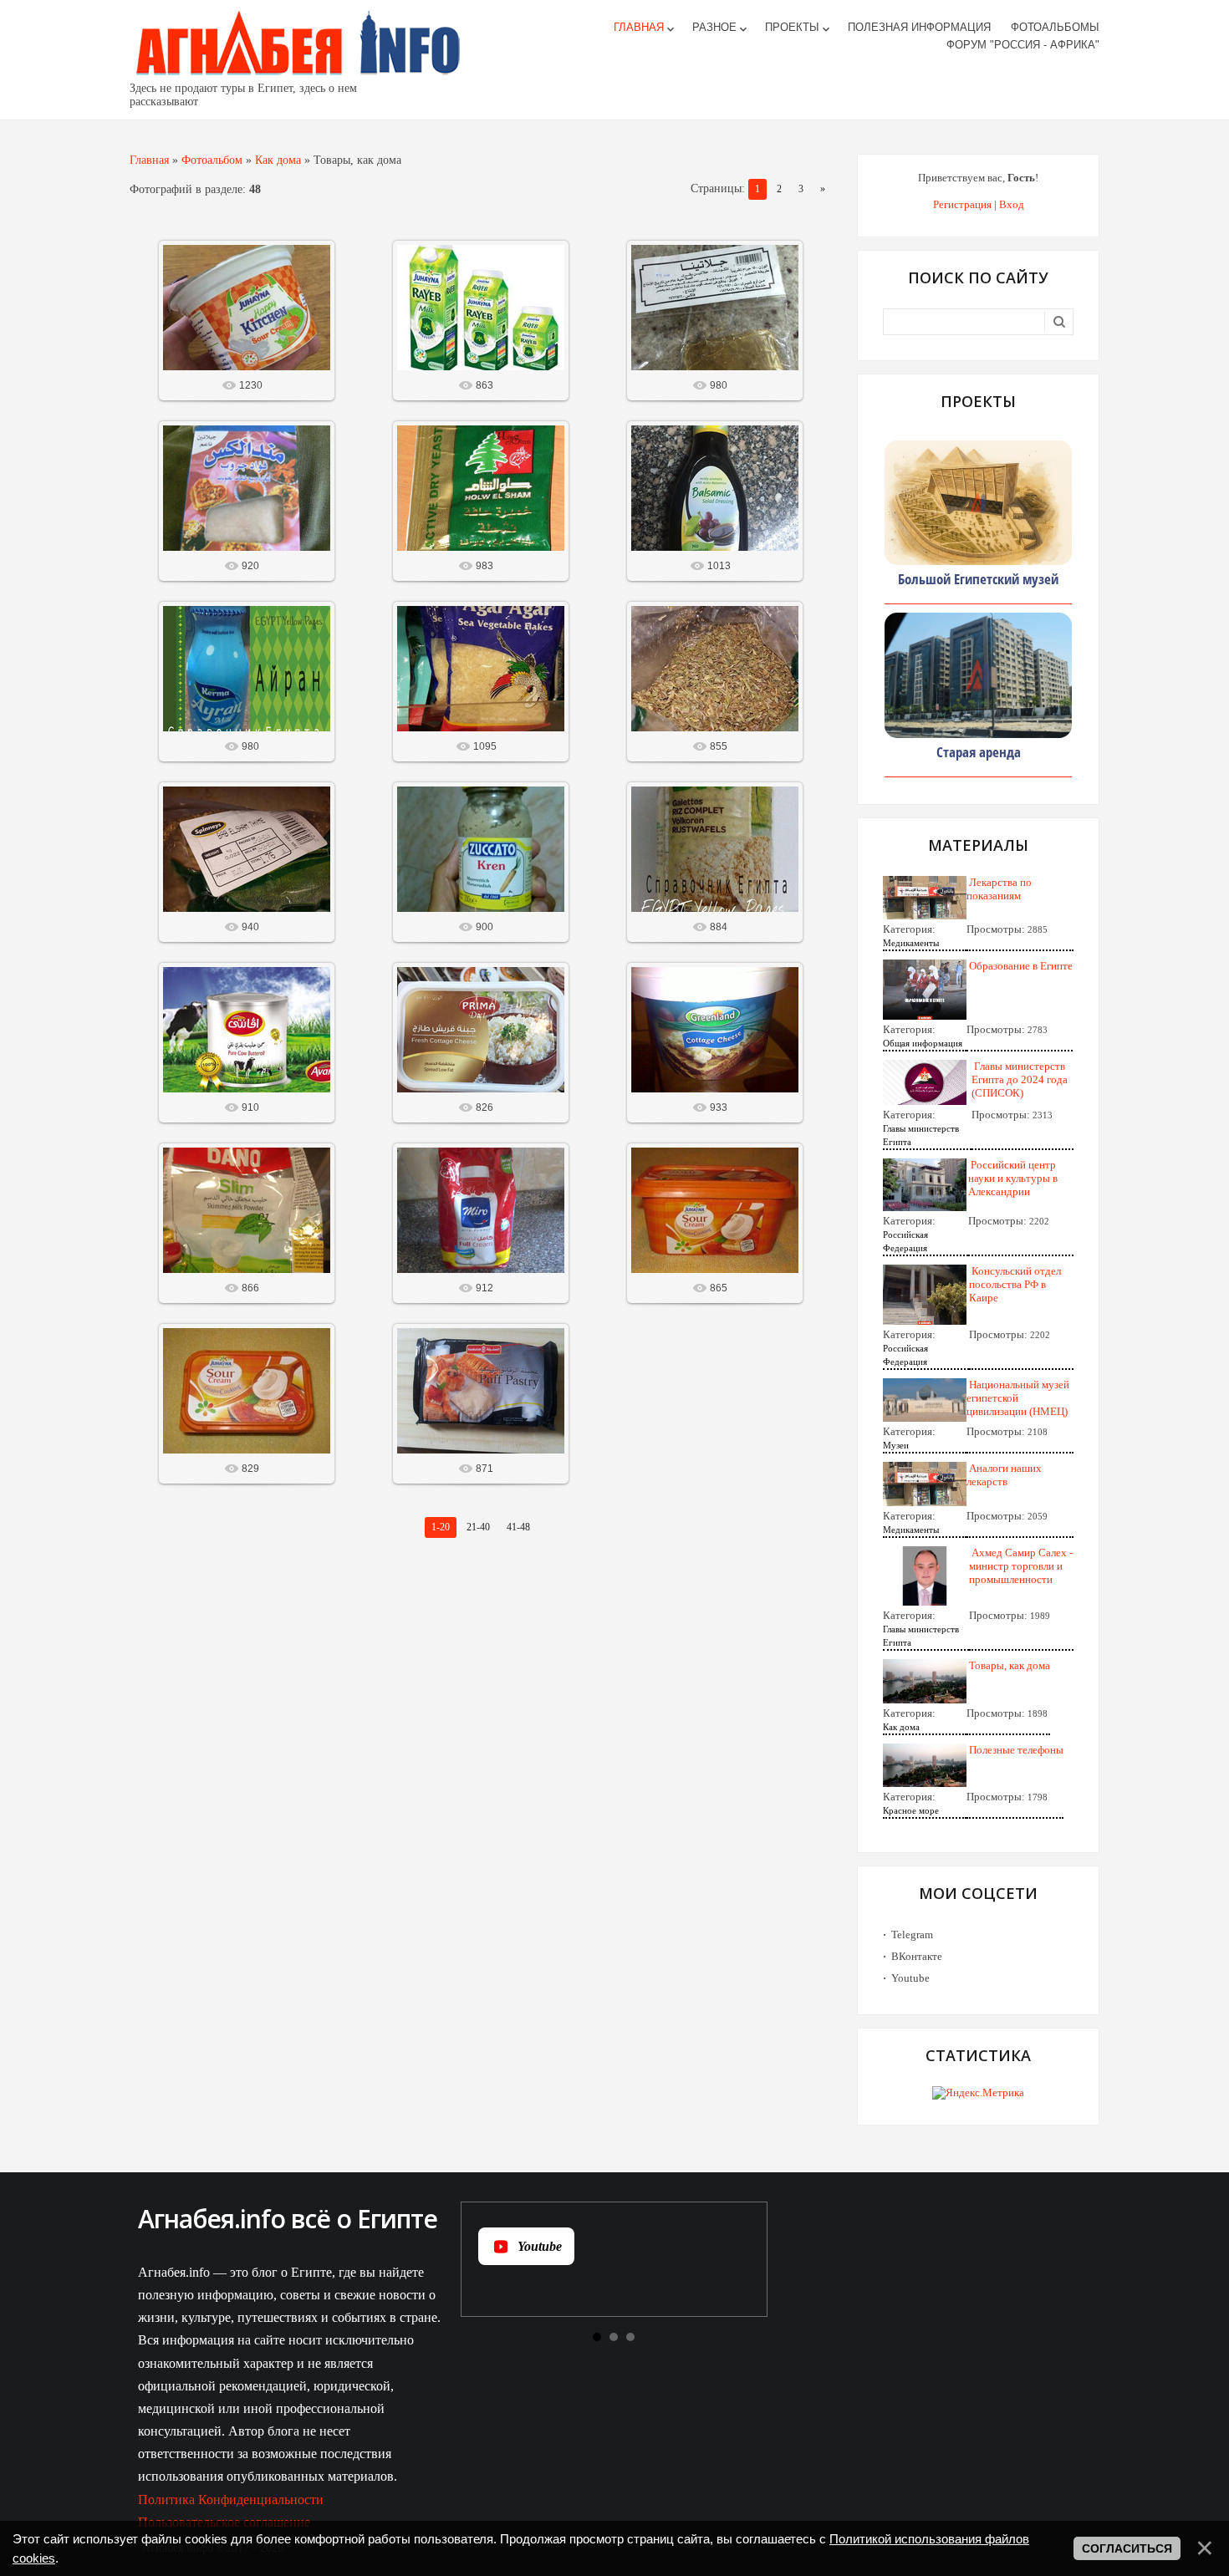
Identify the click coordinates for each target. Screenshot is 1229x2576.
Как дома (278, 160)
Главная (149, 160)
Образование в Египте (1021, 966)
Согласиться (1127, 2548)
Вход (1012, 204)
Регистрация (962, 204)
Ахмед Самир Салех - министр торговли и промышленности (1021, 1566)
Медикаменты (911, 943)
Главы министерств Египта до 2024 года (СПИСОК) (1020, 1079)
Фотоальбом (212, 160)
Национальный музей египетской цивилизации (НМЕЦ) (1018, 1398)
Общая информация (923, 1043)
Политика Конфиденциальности (231, 2500)
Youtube (910, 1978)
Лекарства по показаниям (999, 889)
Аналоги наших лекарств (1004, 1475)
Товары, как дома (1010, 1665)
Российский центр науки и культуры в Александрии (1013, 1178)
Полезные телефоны (1016, 1750)
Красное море (911, 1810)
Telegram (912, 1935)
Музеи (896, 1445)
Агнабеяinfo (254, 321)
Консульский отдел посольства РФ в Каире (1015, 1284)
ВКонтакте (917, 1956)
